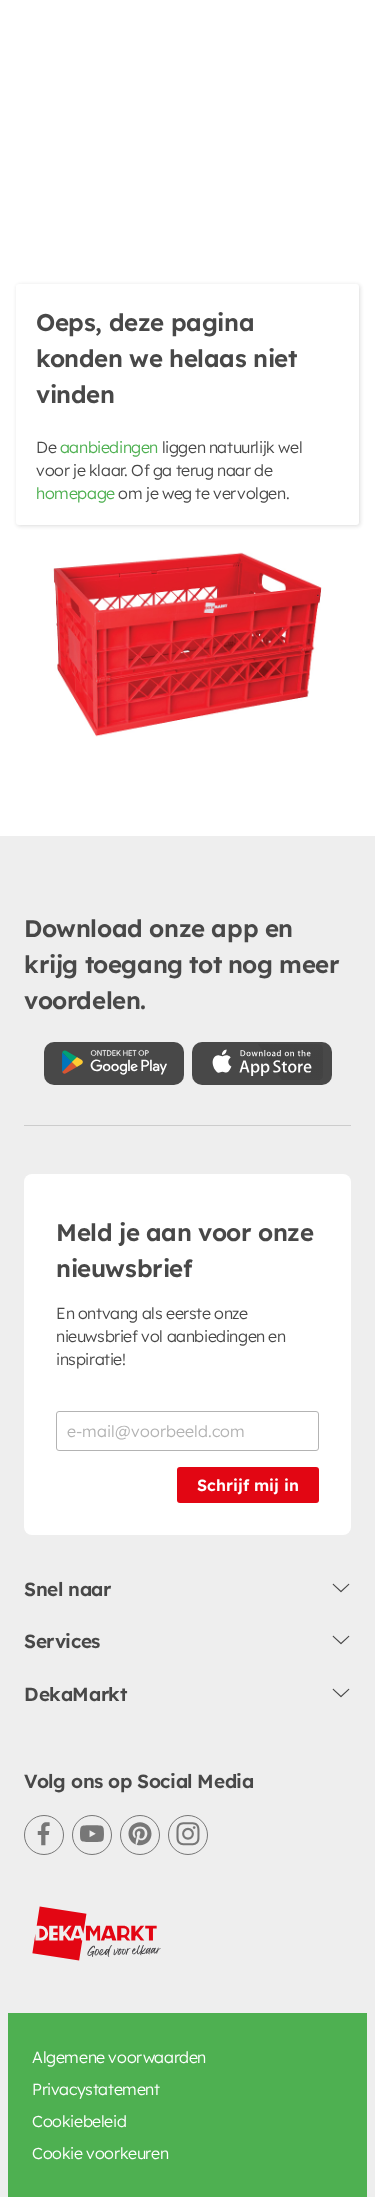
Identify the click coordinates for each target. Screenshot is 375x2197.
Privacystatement (96, 2089)
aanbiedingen (109, 447)
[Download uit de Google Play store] (114, 1063)
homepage (75, 493)
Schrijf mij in (248, 1485)
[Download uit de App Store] (262, 1063)
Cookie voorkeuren (100, 2153)
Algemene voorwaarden (119, 2057)
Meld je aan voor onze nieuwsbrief (185, 1250)
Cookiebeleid (79, 2121)
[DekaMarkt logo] (97, 1934)
